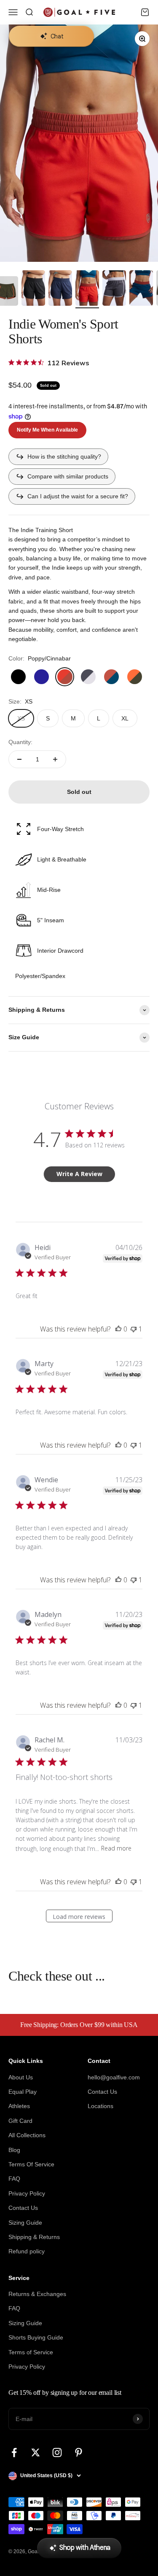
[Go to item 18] (33, 289)
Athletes (19, 2106)
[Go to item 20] (87, 289)
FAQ (14, 2179)
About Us (21, 2077)
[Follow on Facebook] (14, 2452)
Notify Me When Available (47, 430)
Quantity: (20, 742)
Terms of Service (31, 2352)
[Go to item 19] (60, 289)
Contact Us (23, 2208)
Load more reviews (79, 1917)
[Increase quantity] (55, 759)
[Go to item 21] (114, 289)
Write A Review (79, 1174)
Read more (116, 1848)
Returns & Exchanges (37, 2294)
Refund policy (27, 2251)
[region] (79, 143)
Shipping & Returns (34, 2237)
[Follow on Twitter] (36, 2452)
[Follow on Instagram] (57, 2452)
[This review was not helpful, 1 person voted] (134, 1329)
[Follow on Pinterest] (79, 2452)
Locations (100, 2106)
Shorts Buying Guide (36, 2337)
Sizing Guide (25, 2223)
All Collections (27, 2135)
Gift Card (20, 2121)
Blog (14, 2150)
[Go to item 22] (141, 289)
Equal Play (23, 2092)
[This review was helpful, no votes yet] (118, 1329)
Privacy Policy (27, 2193)
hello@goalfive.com (114, 2077)
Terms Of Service (31, 2164)
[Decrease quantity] (19, 759)
